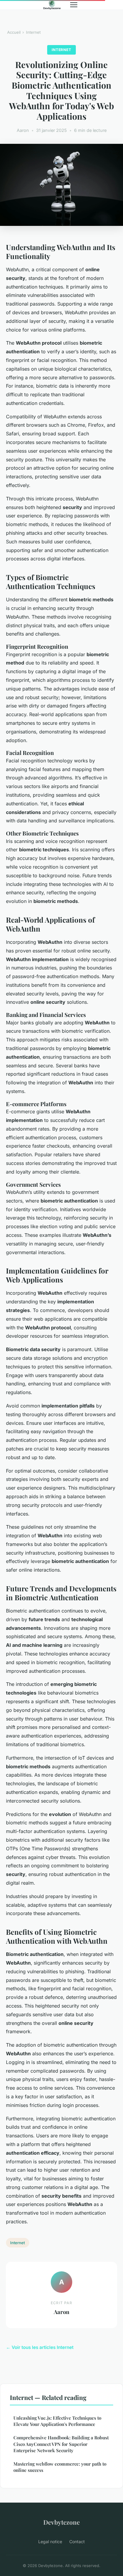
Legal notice (50, 2542)
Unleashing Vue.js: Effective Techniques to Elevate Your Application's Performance (57, 2421)
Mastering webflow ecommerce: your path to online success (60, 2467)
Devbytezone (61, 2522)
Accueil (14, 32)
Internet (33, 32)
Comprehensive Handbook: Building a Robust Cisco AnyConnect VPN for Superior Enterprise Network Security (61, 2444)
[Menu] (74, 5)
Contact (77, 2542)
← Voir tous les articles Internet (40, 2347)
